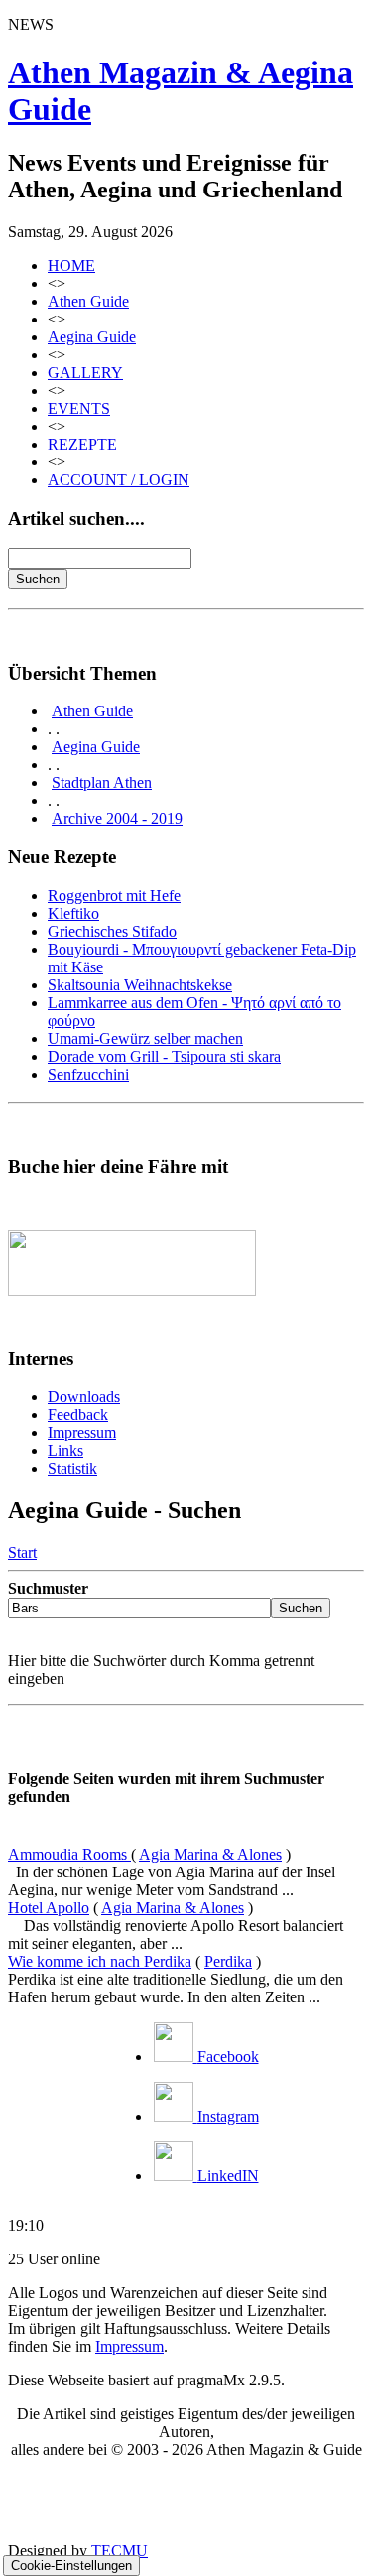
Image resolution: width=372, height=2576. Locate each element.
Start (22, 1552)
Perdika (228, 1961)
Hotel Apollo (49, 1908)
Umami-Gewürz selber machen (145, 1038)
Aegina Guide (92, 337)
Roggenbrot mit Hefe (114, 896)
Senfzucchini (88, 1074)
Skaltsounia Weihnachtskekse (140, 985)
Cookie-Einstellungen (71, 2566)
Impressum (82, 1432)
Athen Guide (88, 301)
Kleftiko (73, 913)
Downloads (84, 1397)
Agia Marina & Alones (210, 1854)
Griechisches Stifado (112, 931)
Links (65, 1450)
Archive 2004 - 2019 (117, 818)
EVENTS (79, 408)
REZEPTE (82, 444)
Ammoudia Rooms (69, 1854)
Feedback (78, 1415)
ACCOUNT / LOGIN (119, 480)
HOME (71, 265)
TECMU (120, 2551)
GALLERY (85, 373)
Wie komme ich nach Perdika (100, 1961)
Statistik (72, 1468)
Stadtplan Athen (102, 782)
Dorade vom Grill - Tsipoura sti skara (164, 1056)
